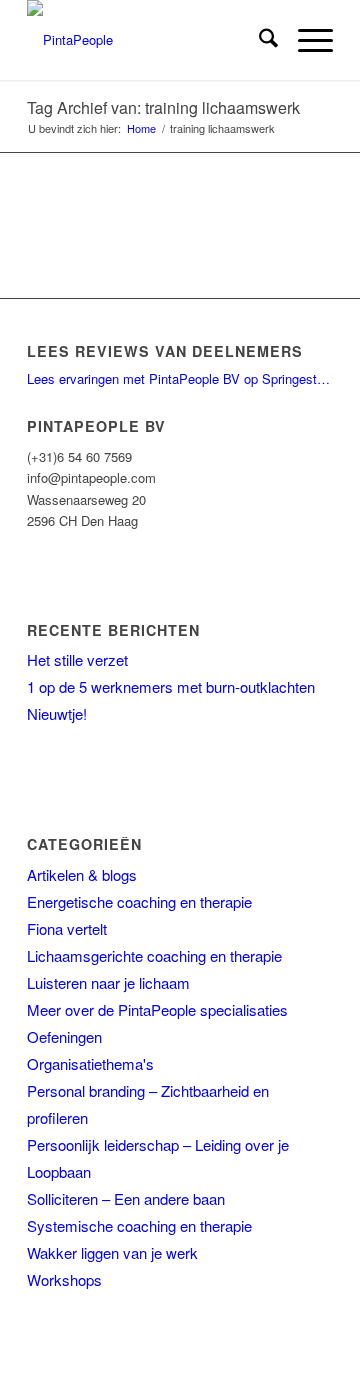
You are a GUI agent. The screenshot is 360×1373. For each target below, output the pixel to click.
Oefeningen (64, 1036)
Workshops (64, 1279)
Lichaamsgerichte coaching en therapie (154, 955)
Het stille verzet (77, 659)
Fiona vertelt (67, 928)
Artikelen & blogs (82, 874)
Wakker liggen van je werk (112, 1252)
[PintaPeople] (149, 40)
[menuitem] (258, 40)
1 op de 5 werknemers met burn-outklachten (171, 686)
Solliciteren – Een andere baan (126, 1198)
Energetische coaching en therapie (139, 901)
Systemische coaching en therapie (139, 1225)
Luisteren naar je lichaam (108, 982)
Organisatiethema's (90, 1063)
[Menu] (305, 40)
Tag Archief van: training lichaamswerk (163, 107)
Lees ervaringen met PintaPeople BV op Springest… (178, 378)
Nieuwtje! (57, 713)
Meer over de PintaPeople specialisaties (157, 1009)
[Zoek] (258, 40)
